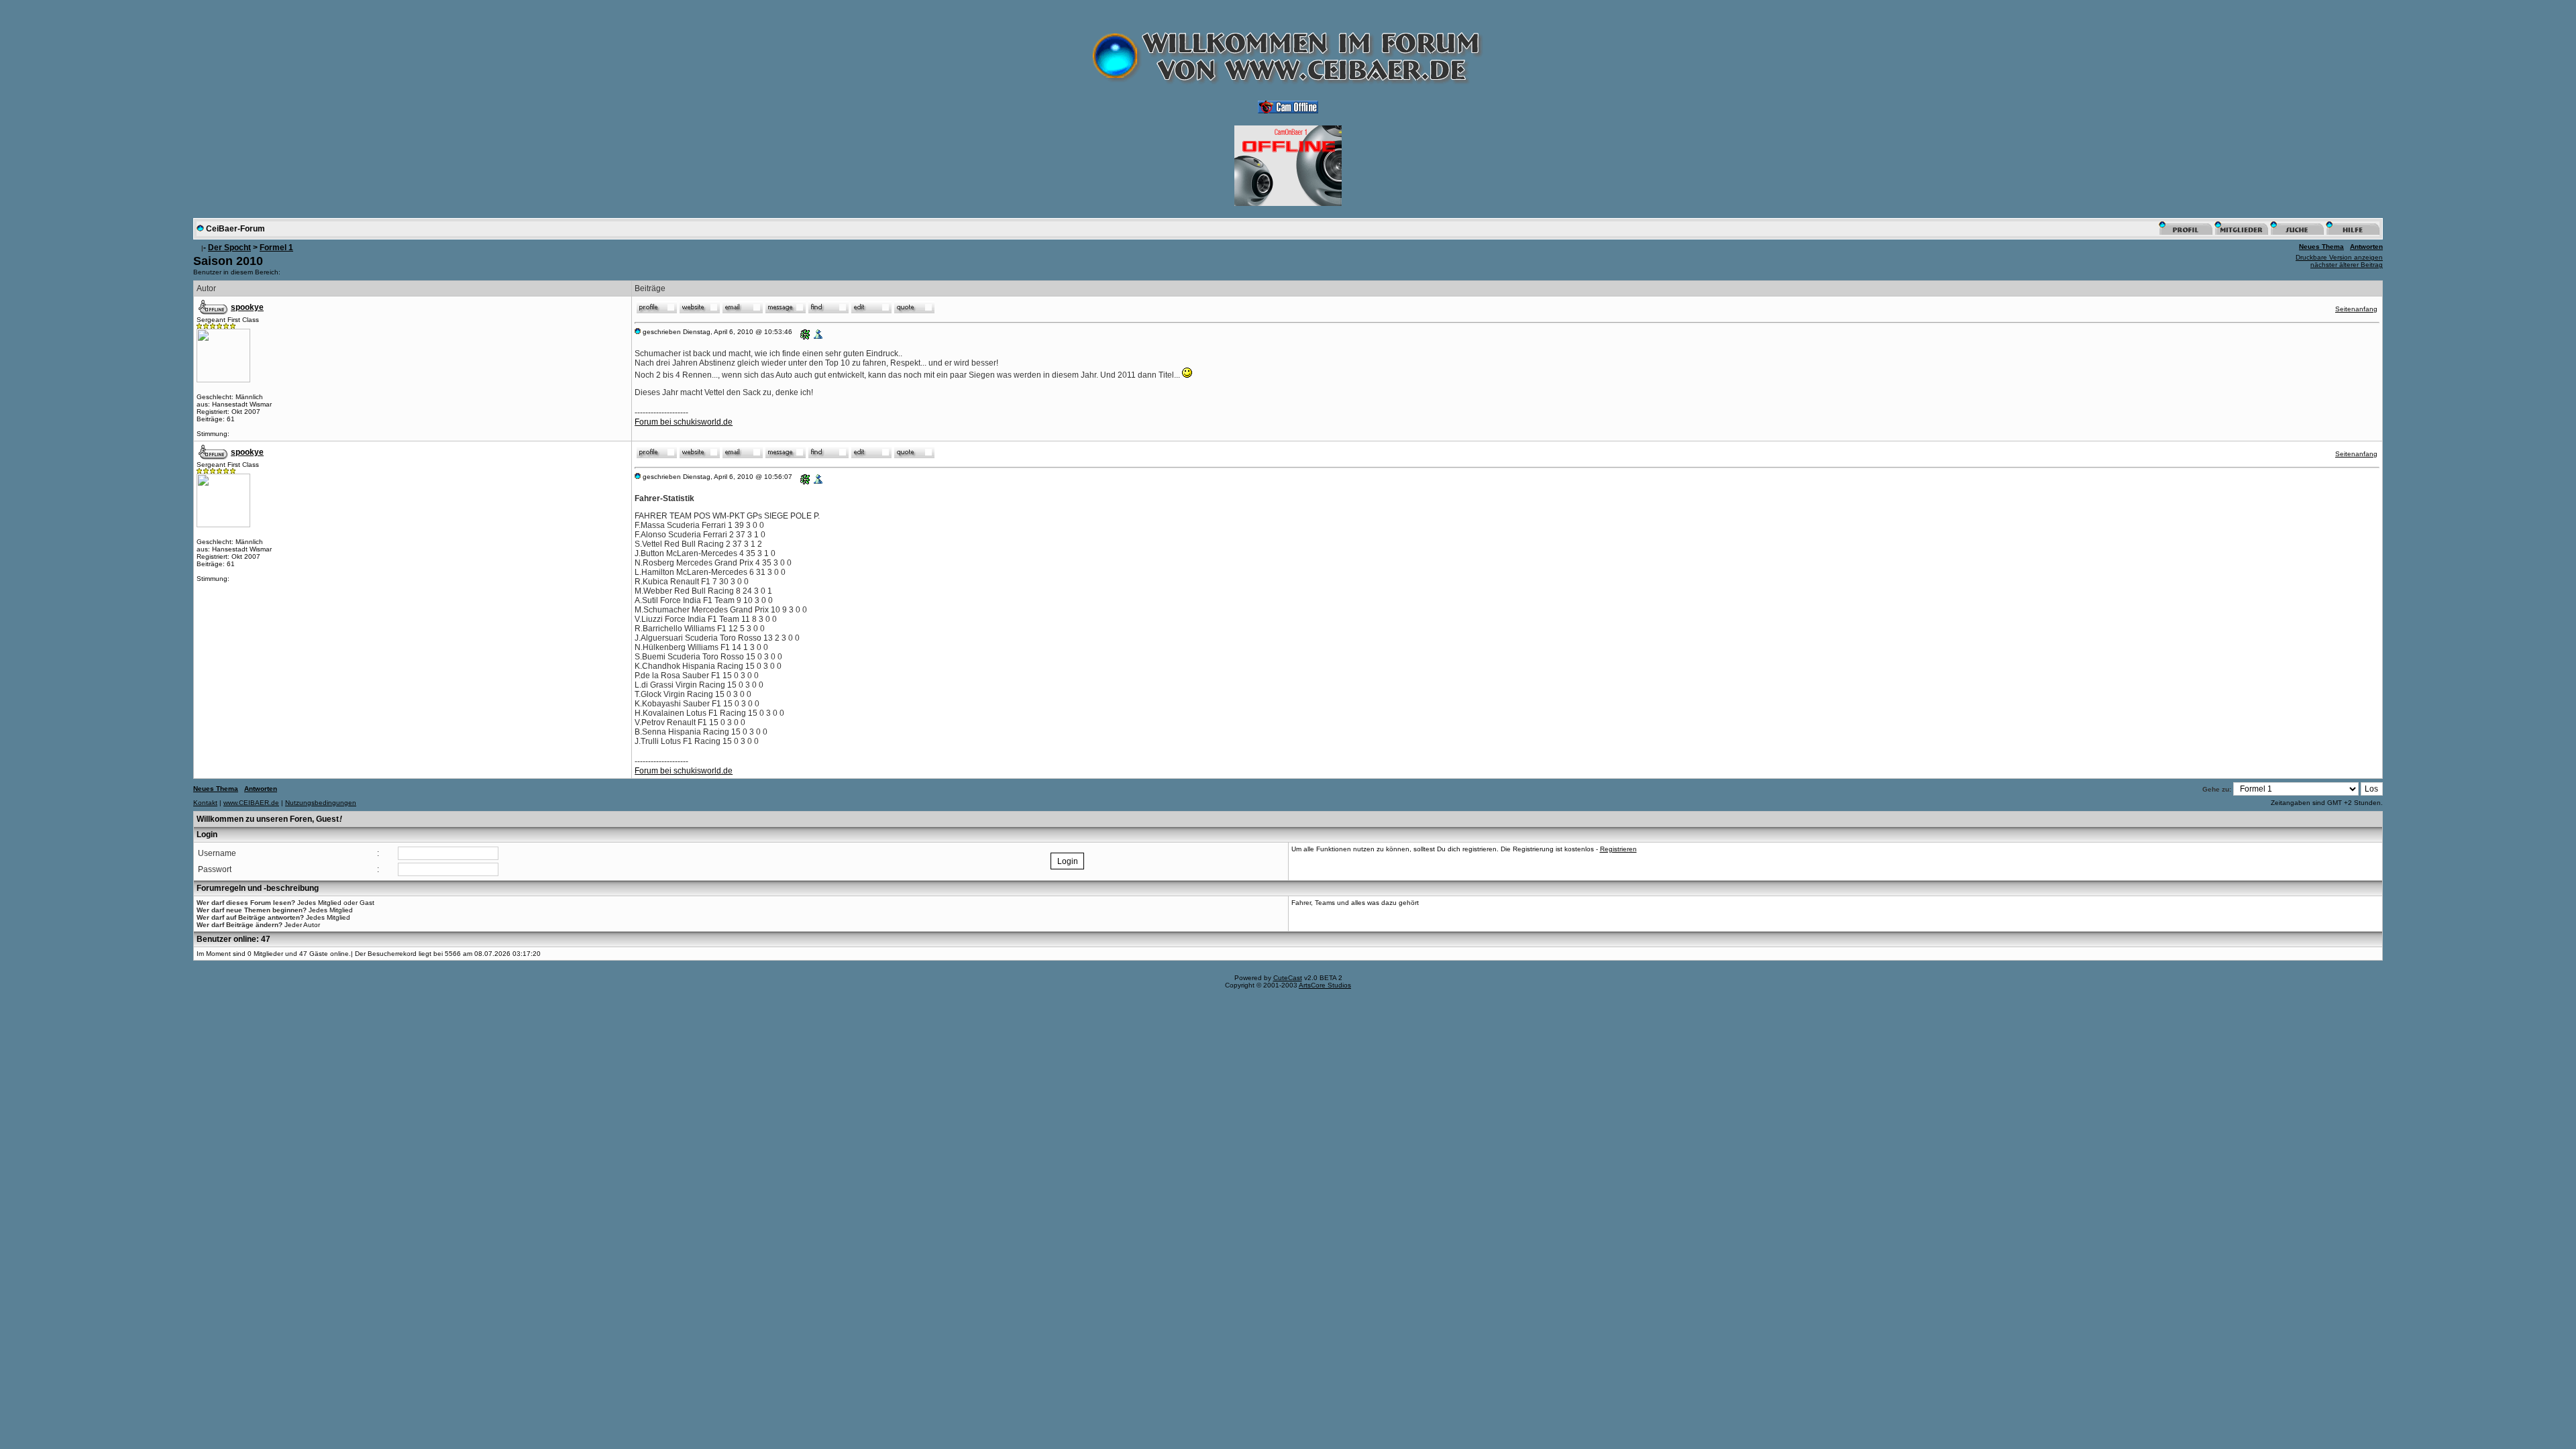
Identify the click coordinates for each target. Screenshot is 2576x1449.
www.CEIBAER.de (251, 803)
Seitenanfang (2356, 309)
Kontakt (205, 803)
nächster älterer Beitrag (2347, 265)
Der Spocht (229, 248)
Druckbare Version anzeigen (2339, 257)
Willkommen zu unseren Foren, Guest (269, 819)
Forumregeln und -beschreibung (258, 888)
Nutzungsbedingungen (321, 803)
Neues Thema (2321, 247)
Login (207, 835)
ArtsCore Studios (1325, 985)
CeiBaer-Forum (235, 229)
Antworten (2366, 247)
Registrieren (1618, 849)
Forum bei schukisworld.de (684, 422)
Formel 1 (276, 248)
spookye (247, 307)
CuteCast (1288, 978)
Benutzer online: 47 (233, 939)
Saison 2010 (228, 261)
